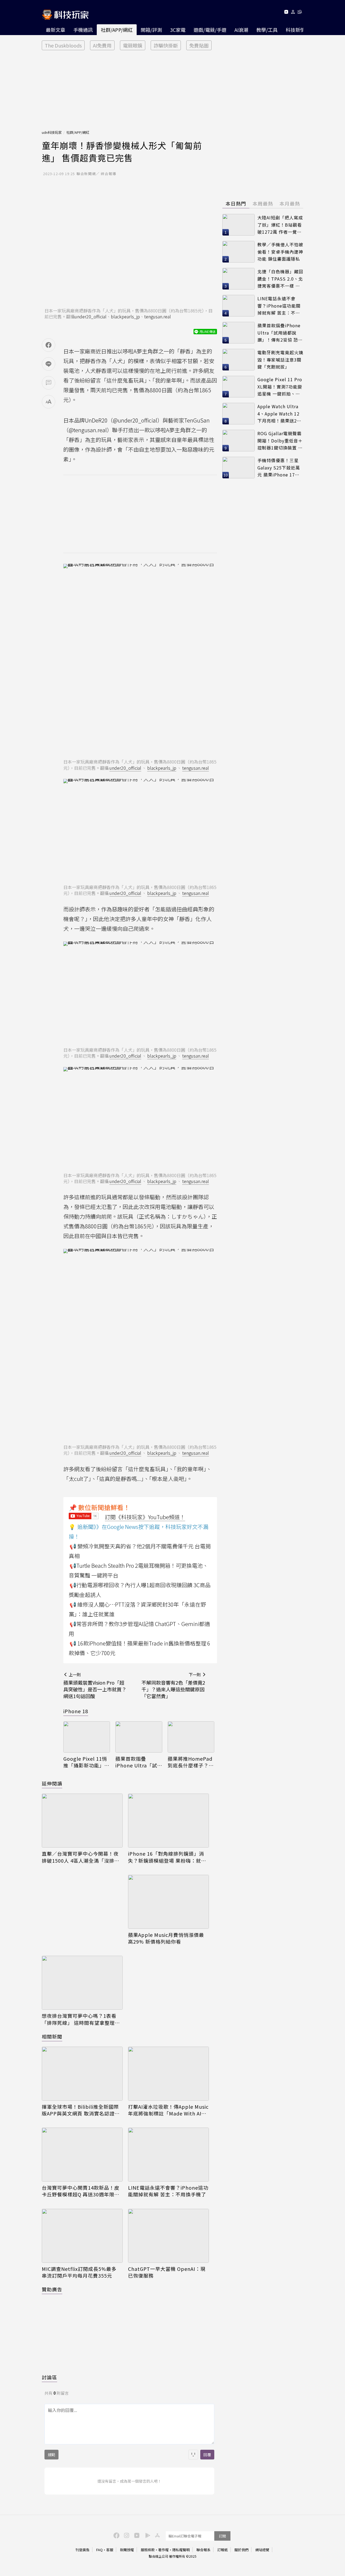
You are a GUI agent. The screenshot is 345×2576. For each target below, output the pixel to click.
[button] (293, 13)
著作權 (163, 2550)
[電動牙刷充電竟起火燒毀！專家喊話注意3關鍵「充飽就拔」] (239, 360)
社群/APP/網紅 (117, 30)
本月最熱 (290, 203)
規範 (51, 2455)
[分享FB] (49, 345)
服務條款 (148, 2550)
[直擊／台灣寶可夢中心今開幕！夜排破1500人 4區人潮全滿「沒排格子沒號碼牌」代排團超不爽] (82, 1821)
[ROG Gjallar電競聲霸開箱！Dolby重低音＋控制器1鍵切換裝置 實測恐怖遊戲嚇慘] (239, 441)
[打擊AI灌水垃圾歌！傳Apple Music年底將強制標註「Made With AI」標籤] (168, 2074)
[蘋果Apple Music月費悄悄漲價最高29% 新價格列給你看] (168, 1902)
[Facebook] (116, 2535)
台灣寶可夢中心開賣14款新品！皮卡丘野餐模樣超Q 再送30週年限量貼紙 (81, 2191)
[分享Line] (49, 364)
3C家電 (178, 30)
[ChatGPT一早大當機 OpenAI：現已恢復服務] (168, 2236)
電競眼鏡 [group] (133, 45)
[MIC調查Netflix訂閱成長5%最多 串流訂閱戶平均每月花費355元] (82, 2236)
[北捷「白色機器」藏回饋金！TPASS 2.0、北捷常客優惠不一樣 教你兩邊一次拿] (239, 279)
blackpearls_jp (125, 316)
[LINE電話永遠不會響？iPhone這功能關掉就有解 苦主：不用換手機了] (168, 2155)
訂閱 (222, 2536)
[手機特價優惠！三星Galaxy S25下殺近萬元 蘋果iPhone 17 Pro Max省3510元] (239, 468)
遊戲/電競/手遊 (210, 30)
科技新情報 (298, 30)
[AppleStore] (157, 2535)
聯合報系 (203, 2550)
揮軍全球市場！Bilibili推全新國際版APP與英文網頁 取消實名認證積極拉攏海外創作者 (81, 2110)
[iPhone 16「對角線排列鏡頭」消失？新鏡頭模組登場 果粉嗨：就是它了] (168, 1821)
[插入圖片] (193, 2455)
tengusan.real (158, 316)
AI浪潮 (241, 30)
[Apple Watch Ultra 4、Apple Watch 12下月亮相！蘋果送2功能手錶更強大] (239, 414)
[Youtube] (286, 13)
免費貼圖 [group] (199, 45)
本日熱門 (236, 203)
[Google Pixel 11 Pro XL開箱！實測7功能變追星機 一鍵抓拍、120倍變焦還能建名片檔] (239, 387)
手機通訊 (83, 30)
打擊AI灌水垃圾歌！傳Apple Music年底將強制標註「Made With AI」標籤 (168, 2110)
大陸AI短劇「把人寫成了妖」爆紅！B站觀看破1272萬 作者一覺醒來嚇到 (280, 225)
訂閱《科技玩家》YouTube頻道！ (145, 1517)
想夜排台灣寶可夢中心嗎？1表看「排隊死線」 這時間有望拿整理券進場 (81, 2019)
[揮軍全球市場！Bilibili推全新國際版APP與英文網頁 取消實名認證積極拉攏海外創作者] (82, 2074)
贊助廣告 (52, 2289)
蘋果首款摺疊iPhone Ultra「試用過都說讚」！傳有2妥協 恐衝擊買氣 (138, 1762)
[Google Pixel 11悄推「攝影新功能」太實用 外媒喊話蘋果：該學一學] (87, 1737)
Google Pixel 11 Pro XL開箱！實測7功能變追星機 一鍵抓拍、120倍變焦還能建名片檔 (280, 387)
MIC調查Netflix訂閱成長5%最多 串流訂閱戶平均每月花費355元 (79, 2272)
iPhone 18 (76, 1711)
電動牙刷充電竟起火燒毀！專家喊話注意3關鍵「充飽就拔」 (280, 360)
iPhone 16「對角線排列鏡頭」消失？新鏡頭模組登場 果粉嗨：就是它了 (167, 1857)
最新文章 (56, 30)
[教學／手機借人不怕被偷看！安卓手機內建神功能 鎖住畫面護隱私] (239, 252)
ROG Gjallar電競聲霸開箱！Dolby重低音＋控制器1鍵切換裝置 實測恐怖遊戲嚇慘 (280, 441)
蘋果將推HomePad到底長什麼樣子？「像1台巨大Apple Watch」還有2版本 (190, 1762)
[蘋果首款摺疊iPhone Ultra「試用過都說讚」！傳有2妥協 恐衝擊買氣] (139, 1737)
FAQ (99, 2550)
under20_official (91, 316)
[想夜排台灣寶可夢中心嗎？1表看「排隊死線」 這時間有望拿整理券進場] (82, 1983)
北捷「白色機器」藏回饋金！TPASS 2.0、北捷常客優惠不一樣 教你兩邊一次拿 (280, 279)
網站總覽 (262, 2550)
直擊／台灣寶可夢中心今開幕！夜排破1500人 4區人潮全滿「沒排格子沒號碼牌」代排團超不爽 (81, 1857)
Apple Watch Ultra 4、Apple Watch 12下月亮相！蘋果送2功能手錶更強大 (279, 414)
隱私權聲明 (181, 2550)
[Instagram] (126, 2535)
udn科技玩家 (52, 132)
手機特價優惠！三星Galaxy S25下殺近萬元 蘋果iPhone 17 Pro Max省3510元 (279, 468)
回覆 (207, 2455)
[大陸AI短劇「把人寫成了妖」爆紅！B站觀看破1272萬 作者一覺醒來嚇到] (239, 225)
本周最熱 (263, 203)
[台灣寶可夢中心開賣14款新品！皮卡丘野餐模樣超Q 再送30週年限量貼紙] (82, 2155)
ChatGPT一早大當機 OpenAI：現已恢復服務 (167, 2272)
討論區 (49, 2377)
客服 (110, 2550)
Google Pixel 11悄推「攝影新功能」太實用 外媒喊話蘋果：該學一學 (86, 1762)
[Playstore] (146, 2535)
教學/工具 (267, 30)
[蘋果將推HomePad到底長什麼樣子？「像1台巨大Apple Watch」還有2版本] (191, 1737)
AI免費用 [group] (102, 45)
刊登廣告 (82, 2550)
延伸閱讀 (52, 1783)
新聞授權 (127, 2550)
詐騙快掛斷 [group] (166, 45)
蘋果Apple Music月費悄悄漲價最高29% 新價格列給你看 (166, 1938)
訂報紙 (222, 2550)
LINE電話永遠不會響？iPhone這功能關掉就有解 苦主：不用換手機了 (168, 2191)
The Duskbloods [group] (63, 45)
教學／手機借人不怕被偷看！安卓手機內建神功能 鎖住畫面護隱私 (280, 252)
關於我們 (241, 2550)
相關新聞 (52, 2036)
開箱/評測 (151, 30)
